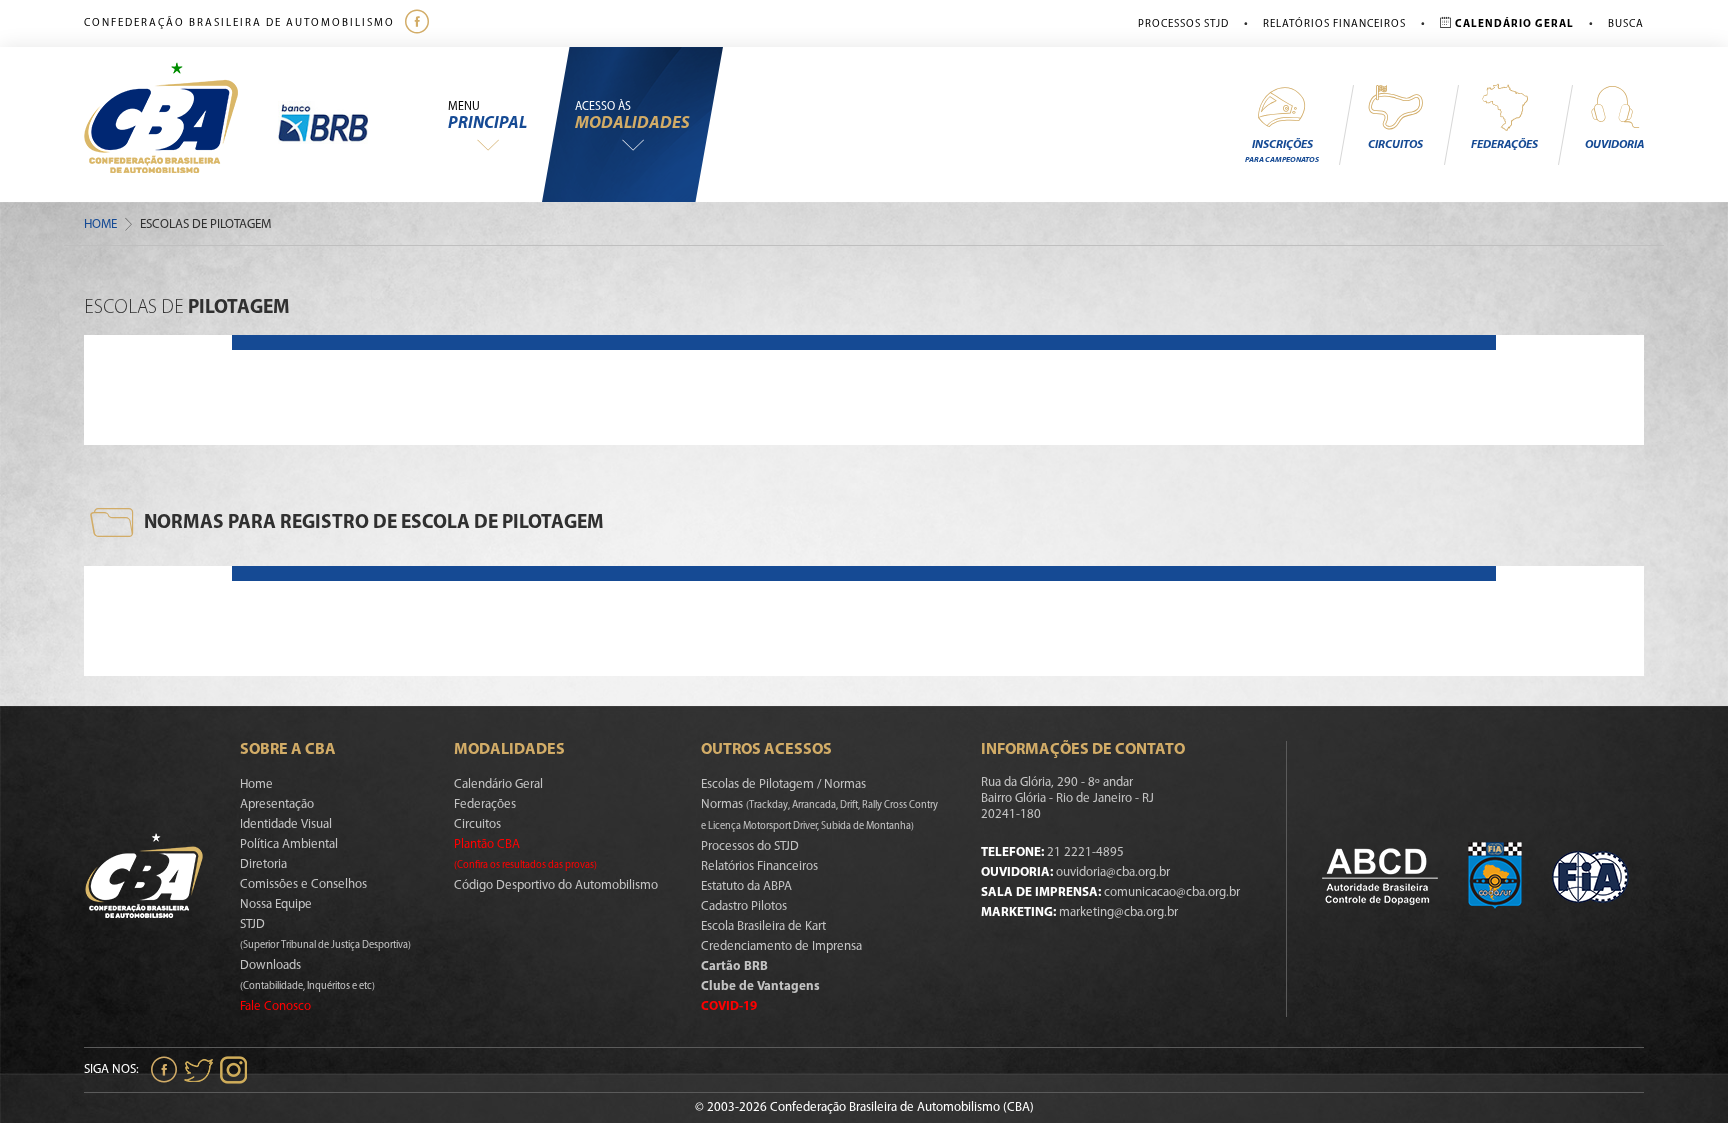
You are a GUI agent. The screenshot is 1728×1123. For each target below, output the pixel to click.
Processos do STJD (750, 846)
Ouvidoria (1614, 145)
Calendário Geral (498, 784)
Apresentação (277, 804)
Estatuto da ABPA (746, 886)
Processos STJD (1183, 24)
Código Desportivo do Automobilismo (556, 885)
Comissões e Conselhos (303, 884)
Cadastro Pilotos (744, 906)
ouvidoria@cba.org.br (1113, 872)
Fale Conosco (275, 1006)
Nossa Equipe (276, 904)
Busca (1626, 24)
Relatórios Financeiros (1334, 24)
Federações (1504, 145)
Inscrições (1282, 151)
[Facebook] (419, 23)
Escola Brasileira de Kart (763, 926)
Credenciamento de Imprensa (781, 946)
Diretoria (263, 864)
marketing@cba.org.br (1118, 912)
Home (100, 224)
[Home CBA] (181, 124)
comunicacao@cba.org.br (1172, 892)
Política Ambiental (289, 844)
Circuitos (1395, 145)
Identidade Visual (286, 824)
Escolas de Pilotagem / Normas (783, 784)
